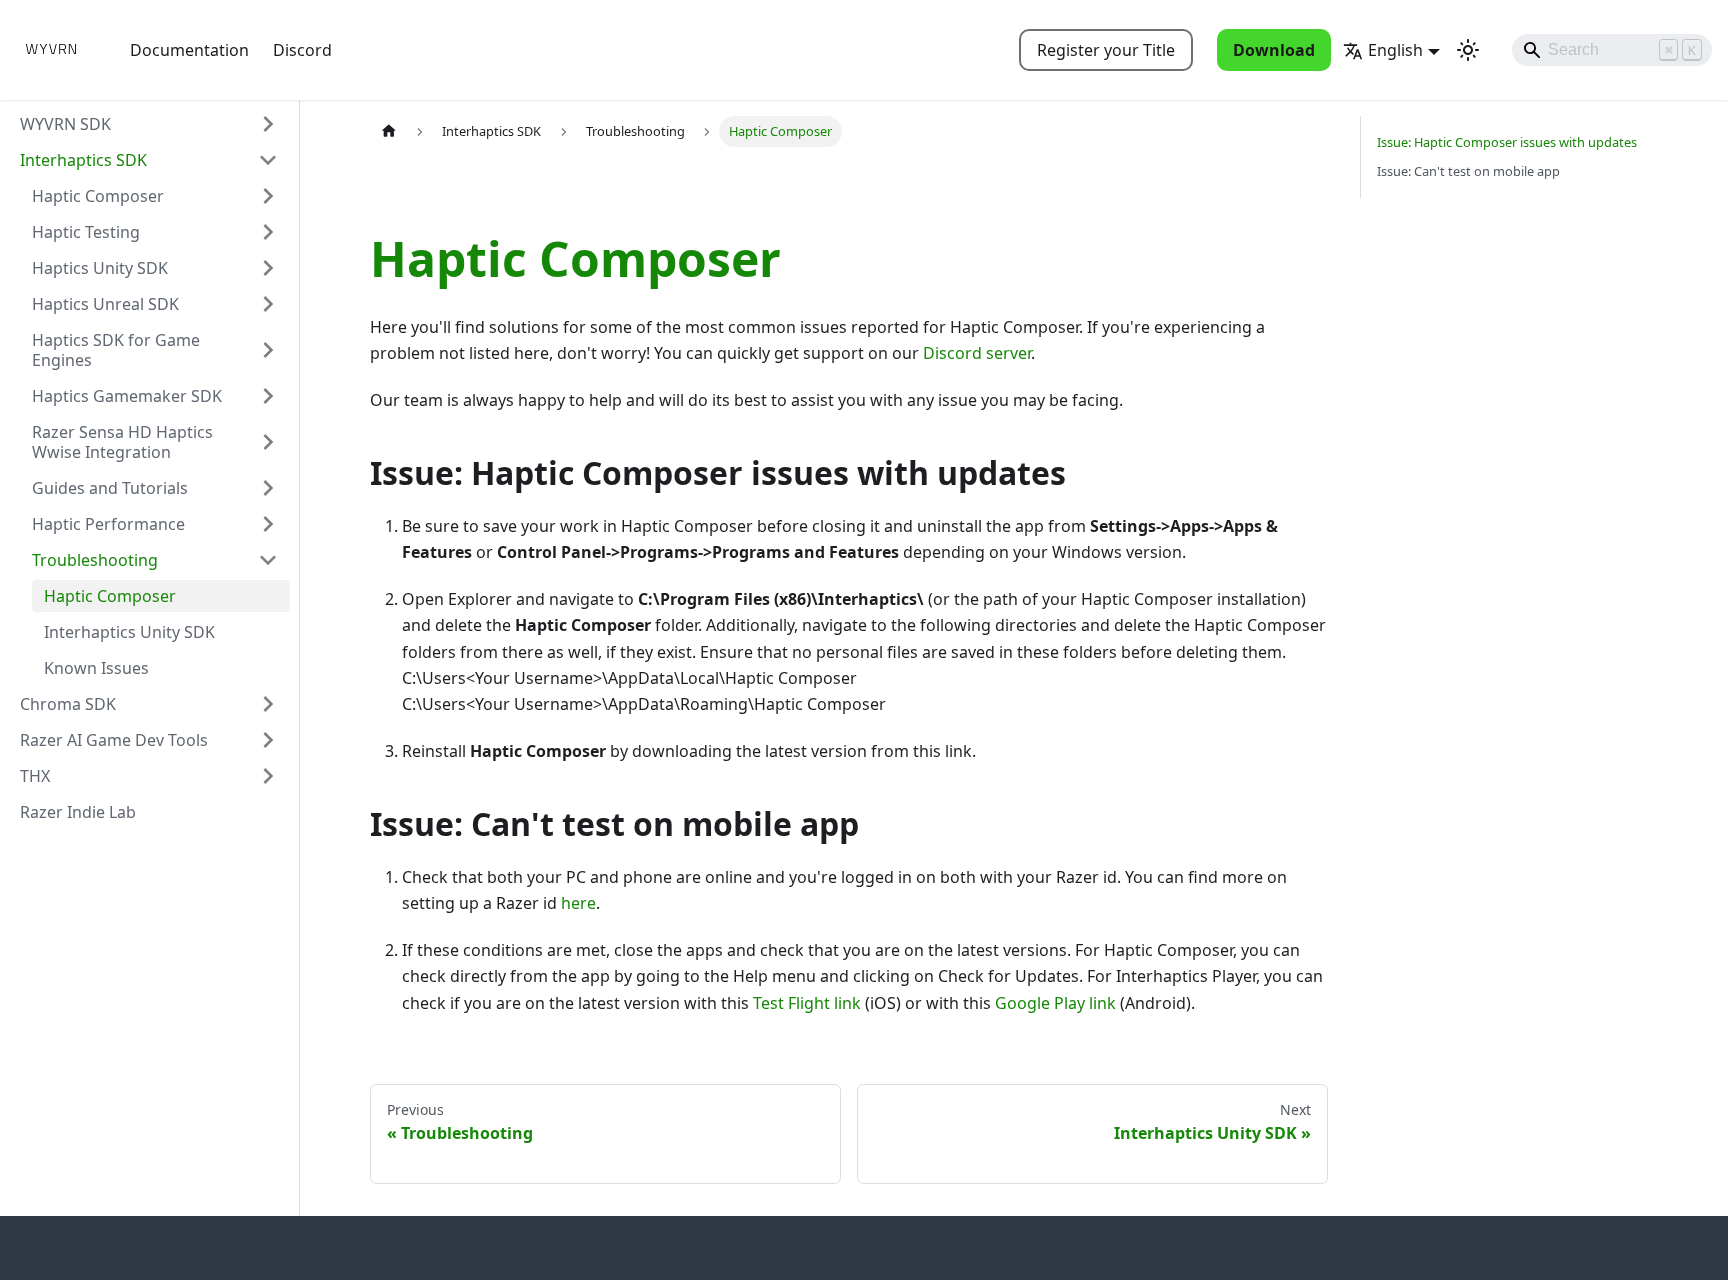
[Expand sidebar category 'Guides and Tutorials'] (268, 488)
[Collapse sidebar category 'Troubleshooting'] (268, 560)
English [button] (1395, 50)
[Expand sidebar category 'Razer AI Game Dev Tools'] (268, 740)
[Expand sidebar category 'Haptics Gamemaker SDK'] (268, 396)
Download (1274, 50)
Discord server (977, 353)
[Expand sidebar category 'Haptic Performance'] (268, 524)
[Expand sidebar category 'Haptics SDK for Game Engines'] (268, 350)
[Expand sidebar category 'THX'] (268, 776)
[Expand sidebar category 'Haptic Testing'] (268, 232)
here (578, 903)
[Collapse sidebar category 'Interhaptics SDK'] (268, 160)
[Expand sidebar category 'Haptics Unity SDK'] (268, 268)
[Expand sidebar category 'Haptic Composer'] (268, 196)
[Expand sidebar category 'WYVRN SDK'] (268, 124)
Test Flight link (807, 1003)
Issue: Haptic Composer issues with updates (1507, 142)
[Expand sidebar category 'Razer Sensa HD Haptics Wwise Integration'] (268, 442)
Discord (302, 50)
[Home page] (389, 131)
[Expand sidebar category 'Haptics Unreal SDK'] (268, 304)
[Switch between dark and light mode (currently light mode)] (1468, 50)
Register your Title (1106, 50)
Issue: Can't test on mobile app (1468, 171)
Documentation (189, 50)
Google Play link (1055, 1003)
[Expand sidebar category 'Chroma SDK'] (268, 704)
